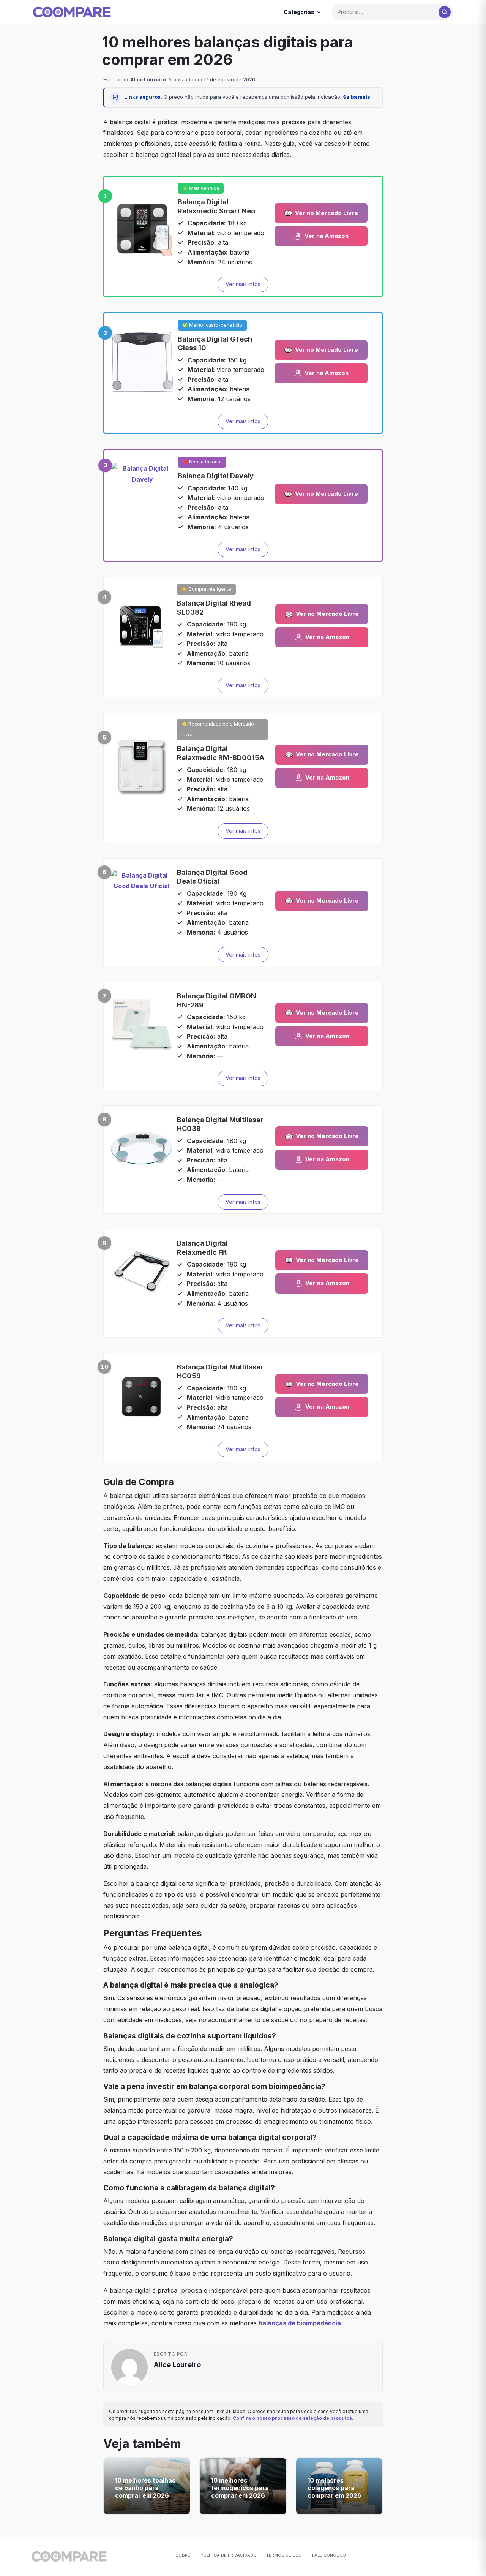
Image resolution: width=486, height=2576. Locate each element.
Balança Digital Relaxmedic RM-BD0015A (221, 753)
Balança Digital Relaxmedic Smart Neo (216, 206)
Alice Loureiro (148, 79)
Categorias (299, 12)
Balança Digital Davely (216, 476)
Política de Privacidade (228, 2555)
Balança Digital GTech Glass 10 (215, 343)
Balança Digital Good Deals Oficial (212, 877)
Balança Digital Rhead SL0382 (214, 607)
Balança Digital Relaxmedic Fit (202, 1248)
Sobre (183, 2555)
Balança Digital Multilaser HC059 (220, 1371)
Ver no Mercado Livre (327, 213)
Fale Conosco (329, 2555)
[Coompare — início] (72, 12)
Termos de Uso (284, 2555)
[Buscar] (445, 12)
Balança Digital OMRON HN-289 (217, 1000)
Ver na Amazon (327, 236)
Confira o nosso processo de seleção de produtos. (293, 2418)
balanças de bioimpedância (300, 2323)
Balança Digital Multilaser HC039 (220, 1124)
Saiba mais (357, 97)
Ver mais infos (243, 284)
